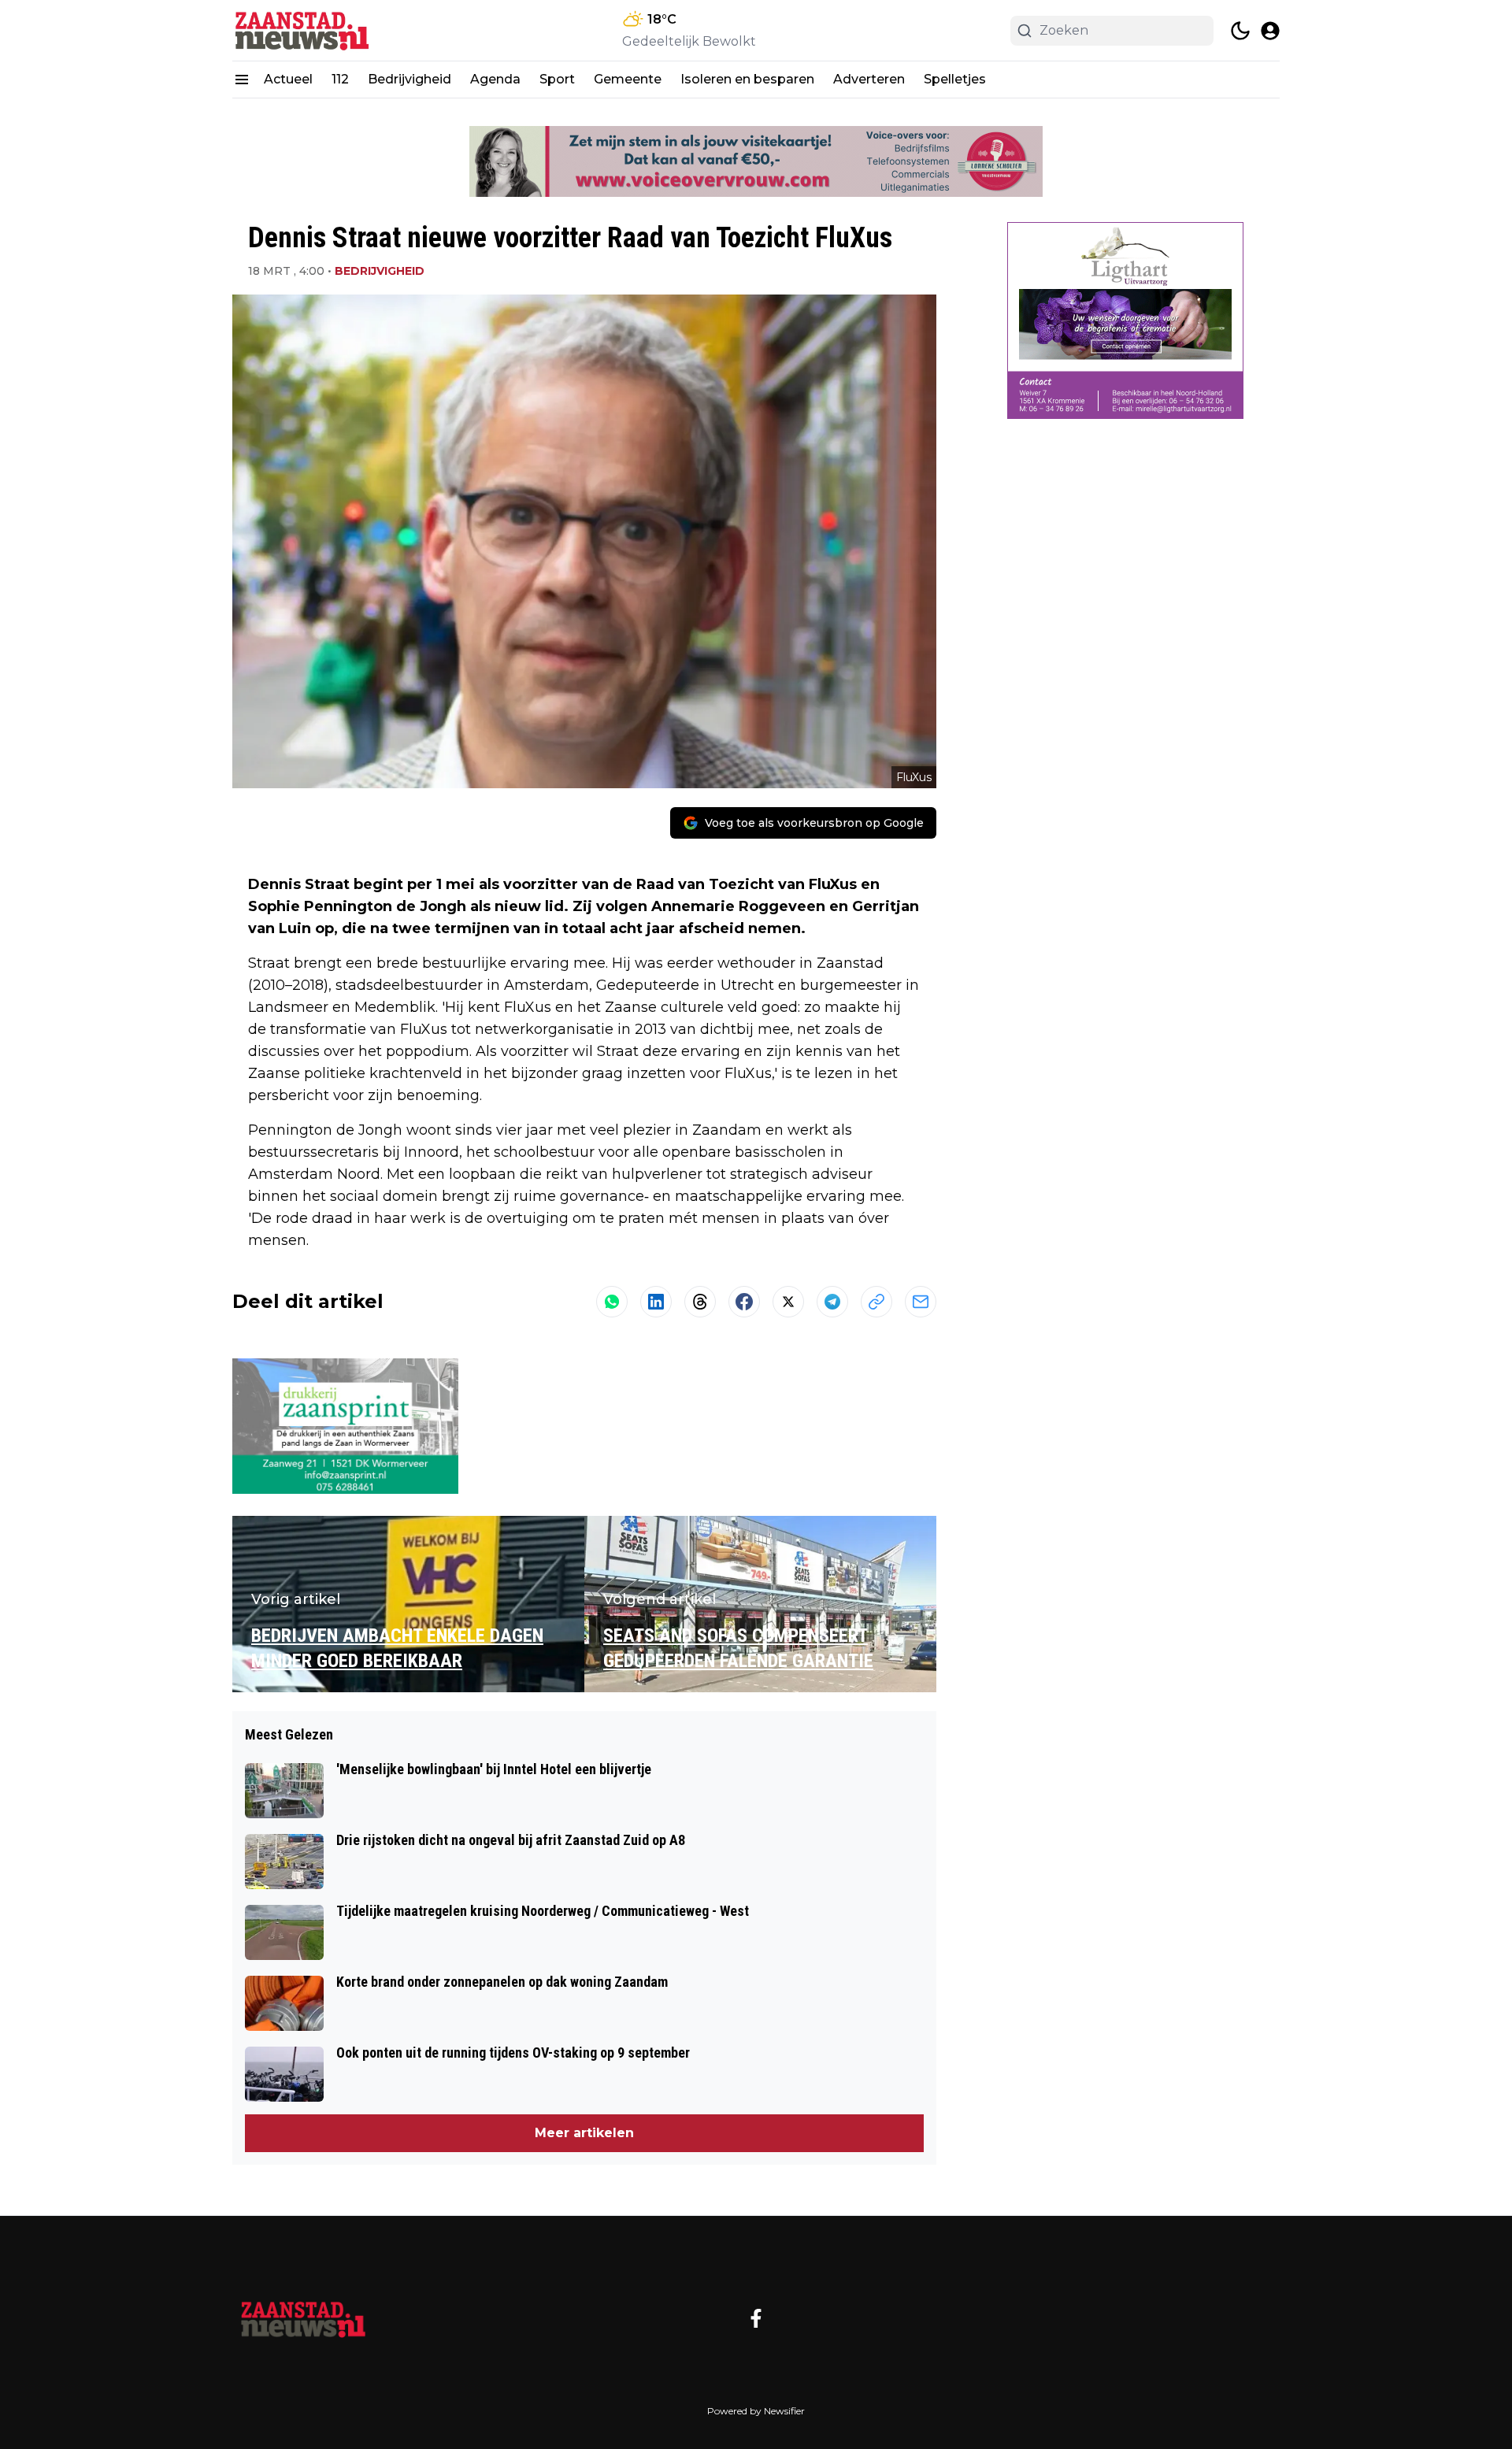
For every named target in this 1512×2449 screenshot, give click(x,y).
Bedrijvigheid (409, 79)
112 (340, 79)
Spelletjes (955, 79)
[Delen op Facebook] (744, 1302)
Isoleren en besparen (747, 79)
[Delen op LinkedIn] (656, 1302)
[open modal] (1270, 31)
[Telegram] (832, 1302)
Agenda (495, 79)
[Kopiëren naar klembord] (876, 1302)
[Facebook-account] (756, 2318)
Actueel (288, 79)
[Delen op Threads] (700, 1302)
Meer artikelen (584, 2133)
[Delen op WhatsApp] (612, 1302)
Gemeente (628, 79)
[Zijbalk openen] (242, 80)
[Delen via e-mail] (921, 1302)
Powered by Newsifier (756, 2411)
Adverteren (869, 79)
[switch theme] (1240, 31)
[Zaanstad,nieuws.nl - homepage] (303, 30)
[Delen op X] (788, 1302)
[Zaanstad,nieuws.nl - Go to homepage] (303, 2318)
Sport (557, 79)
